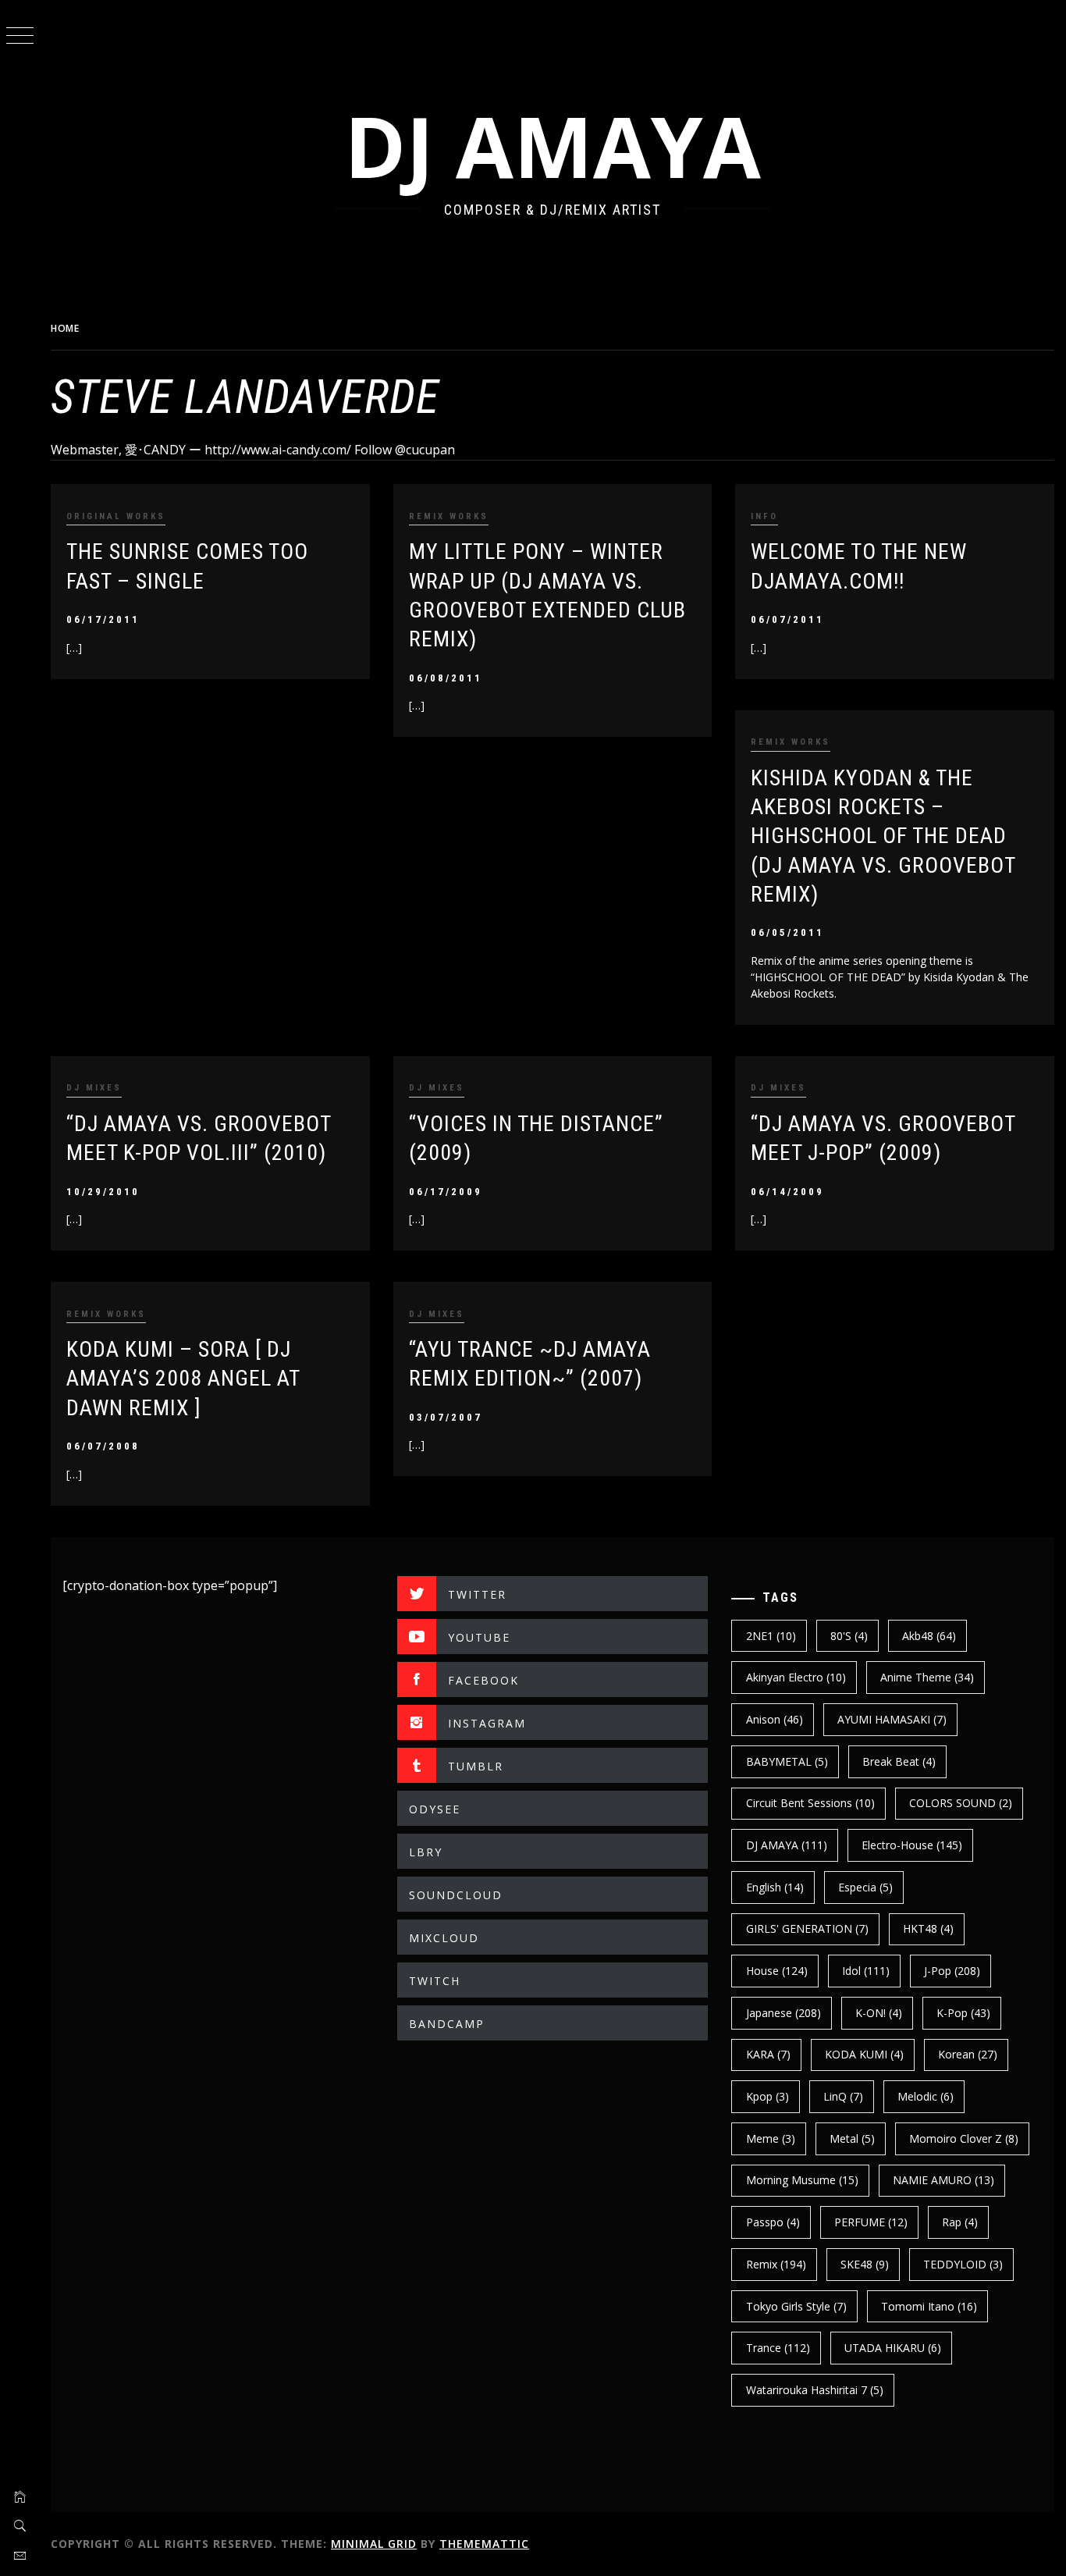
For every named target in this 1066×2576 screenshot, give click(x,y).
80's (849, 1636)
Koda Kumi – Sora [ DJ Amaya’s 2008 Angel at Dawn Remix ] (183, 1379)
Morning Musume (802, 2180)
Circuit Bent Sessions (810, 1803)
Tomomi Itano (929, 2306)
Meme (771, 2138)
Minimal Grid (374, 2544)
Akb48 (929, 1636)
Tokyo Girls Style (796, 2306)
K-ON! (879, 2013)
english (775, 1887)
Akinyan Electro (796, 1677)
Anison (775, 1719)
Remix (776, 2264)
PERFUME (871, 2222)
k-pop (963, 2013)
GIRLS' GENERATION (807, 1928)
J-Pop (952, 1971)
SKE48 (865, 2264)
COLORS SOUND (961, 1803)
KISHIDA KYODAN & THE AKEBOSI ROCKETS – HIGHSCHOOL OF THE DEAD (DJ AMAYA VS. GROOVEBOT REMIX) (883, 836)
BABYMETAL (787, 1761)
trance (778, 2348)
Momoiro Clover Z (964, 2138)
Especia (865, 1887)
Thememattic (484, 2544)
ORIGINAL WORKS (116, 516)
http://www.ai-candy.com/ (278, 450)
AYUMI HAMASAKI (892, 1719)
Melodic (926, 2096)
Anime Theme (927, 1677)
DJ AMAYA (553, 146)
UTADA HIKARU (893, 2348)
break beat (899, 1761)
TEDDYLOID (963, 2264)
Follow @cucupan (405, 450)
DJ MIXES (94, 1088)
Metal (852, 2138)
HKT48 (928, 1928)
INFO (764, 516)
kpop (768, 2096)
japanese (784, 2013)
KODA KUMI (864, 2054)
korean (968, 2054)
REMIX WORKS (449, 516)
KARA (768, 2054)
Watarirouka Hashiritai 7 (815, 2390)
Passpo (773, 2222)
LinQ (843, 2096)
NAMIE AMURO (943, 2180)
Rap (960, 2222)
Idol (866, 1971)
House (777, 1971)
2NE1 (771, 1636)
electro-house (912, 1845)
